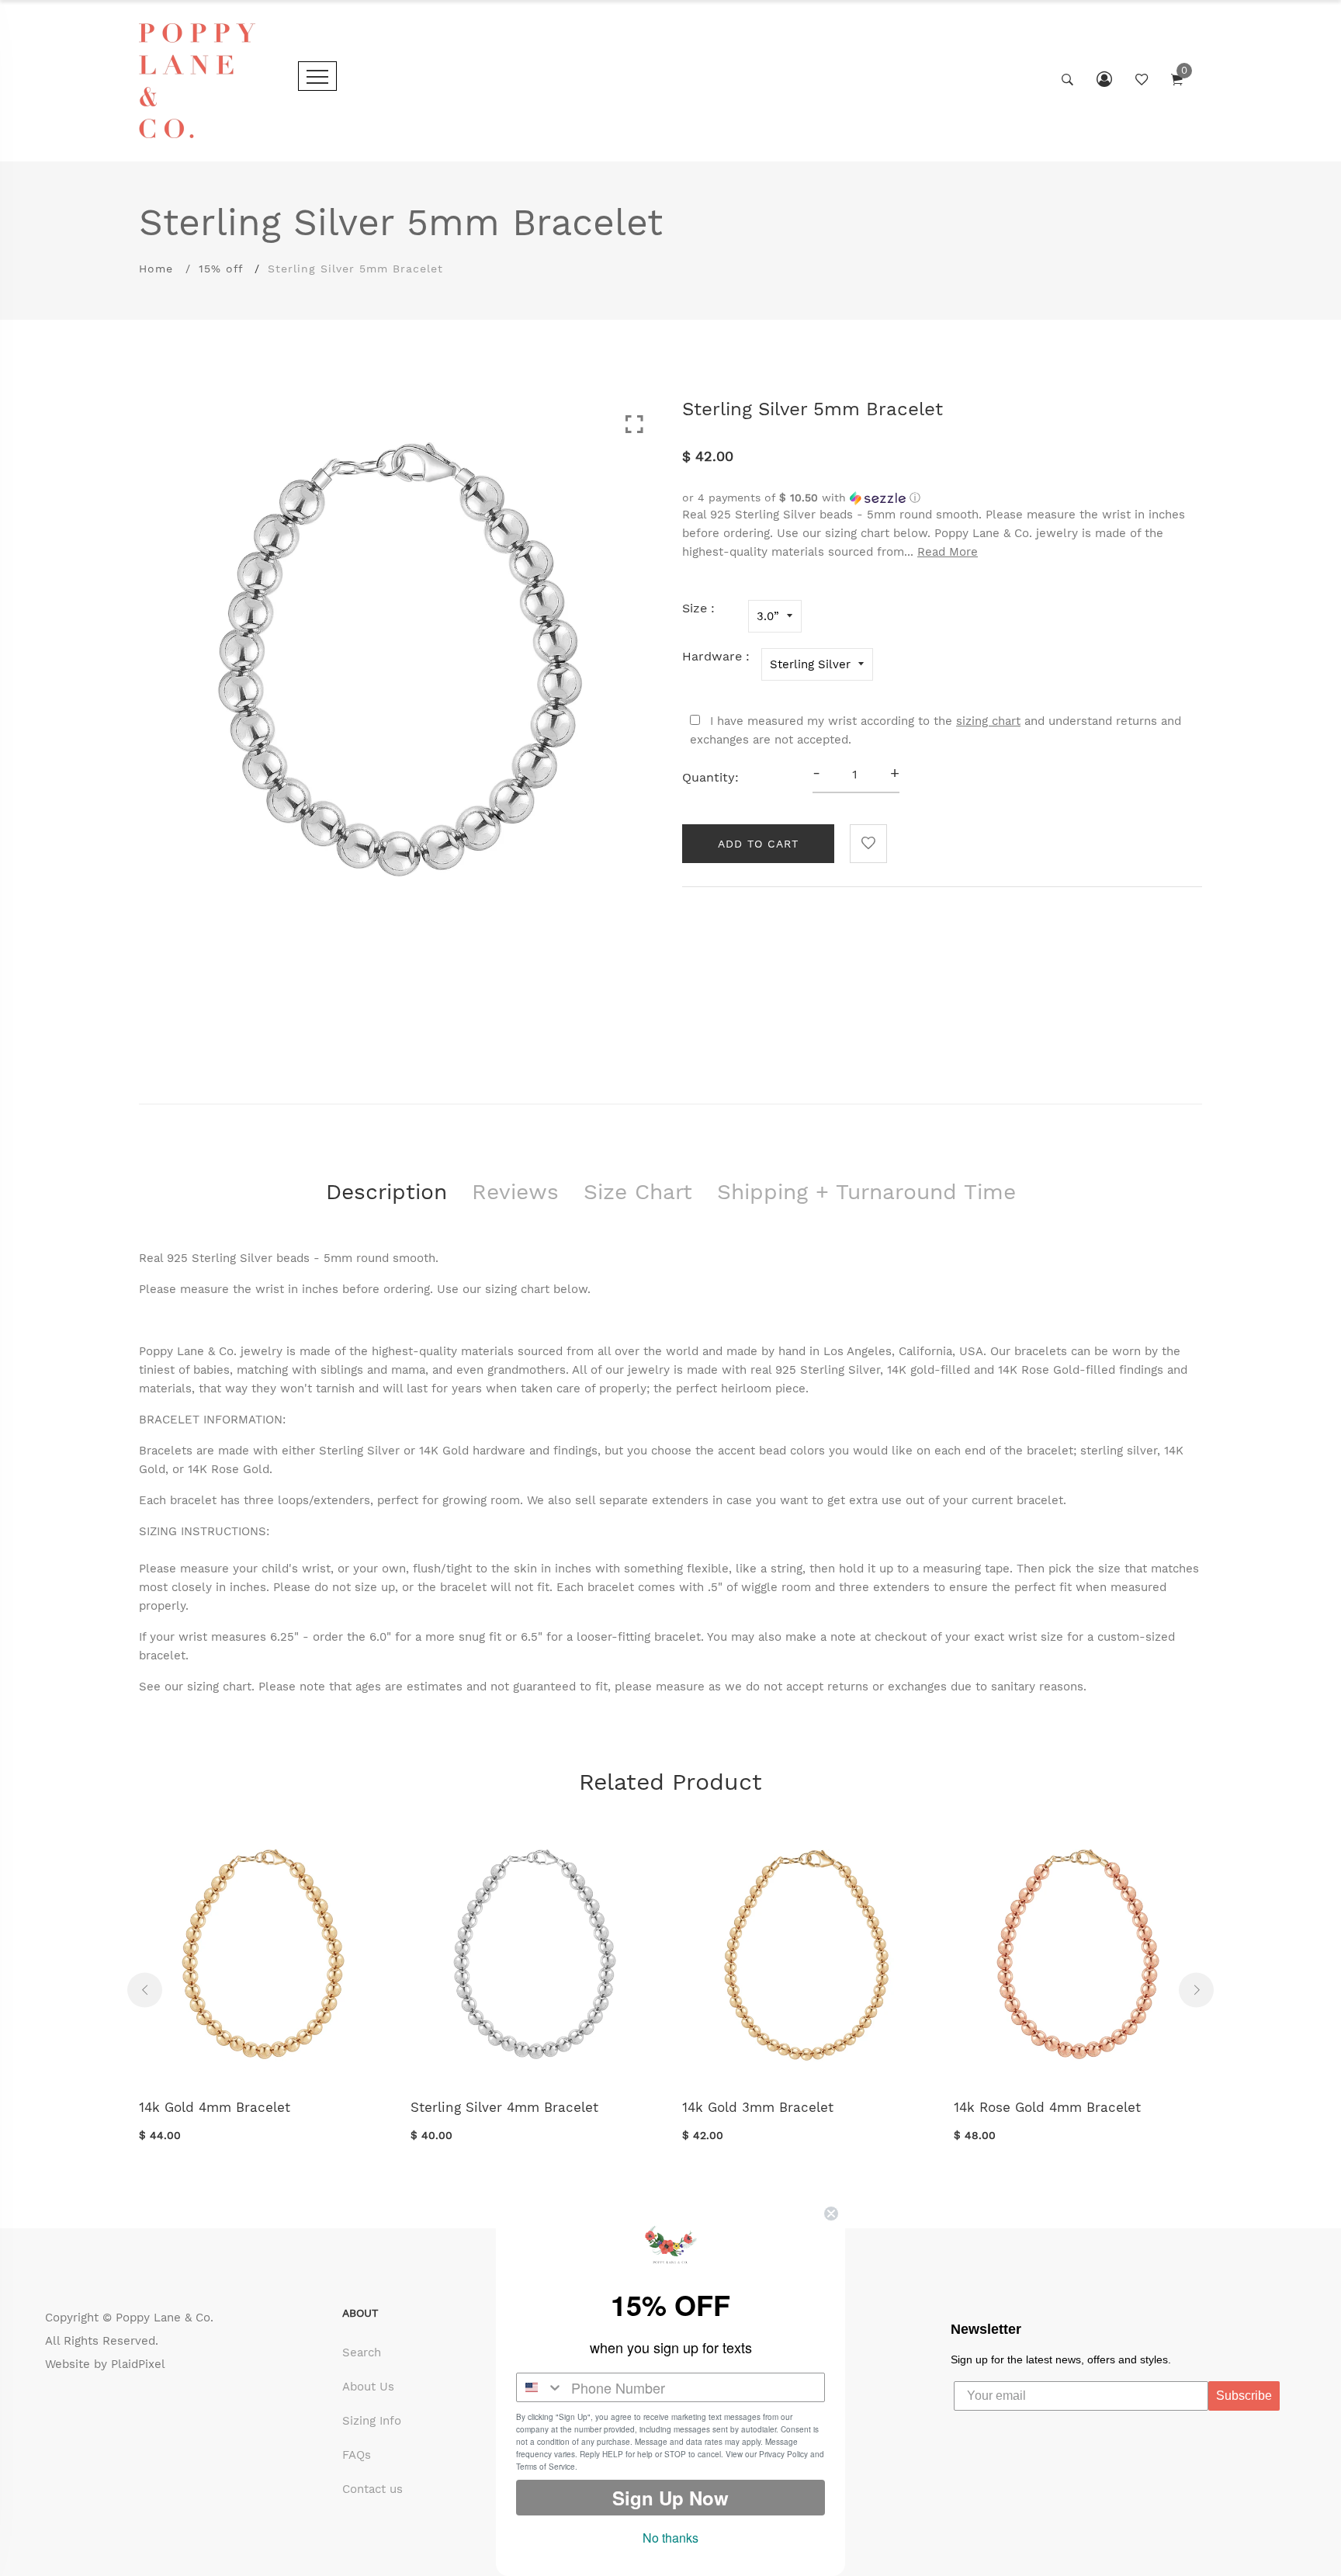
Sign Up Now (670, 2498)
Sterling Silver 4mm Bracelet (504, 2107)
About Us (368, 2387)
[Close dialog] (831, 2214)
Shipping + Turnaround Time (866, 1192)
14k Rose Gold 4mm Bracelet (1047, 2107)
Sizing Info (372, 2421)
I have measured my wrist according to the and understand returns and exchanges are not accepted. (936, 730)
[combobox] (540, 2387)
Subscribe (1244, 2396)
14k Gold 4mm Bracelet (215, 2107)
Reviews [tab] (515, 1192)
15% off (221, 269)
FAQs (357, 2455)
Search (362, 2352)
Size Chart (638, 1192)
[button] (942, 498)
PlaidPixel (138, 2364)
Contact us (372, 2489)
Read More (948, 552)
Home (156, 269)
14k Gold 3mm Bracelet (758, 2107)
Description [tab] (386, 1192)
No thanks (670, 2538)
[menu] (317, 76)
